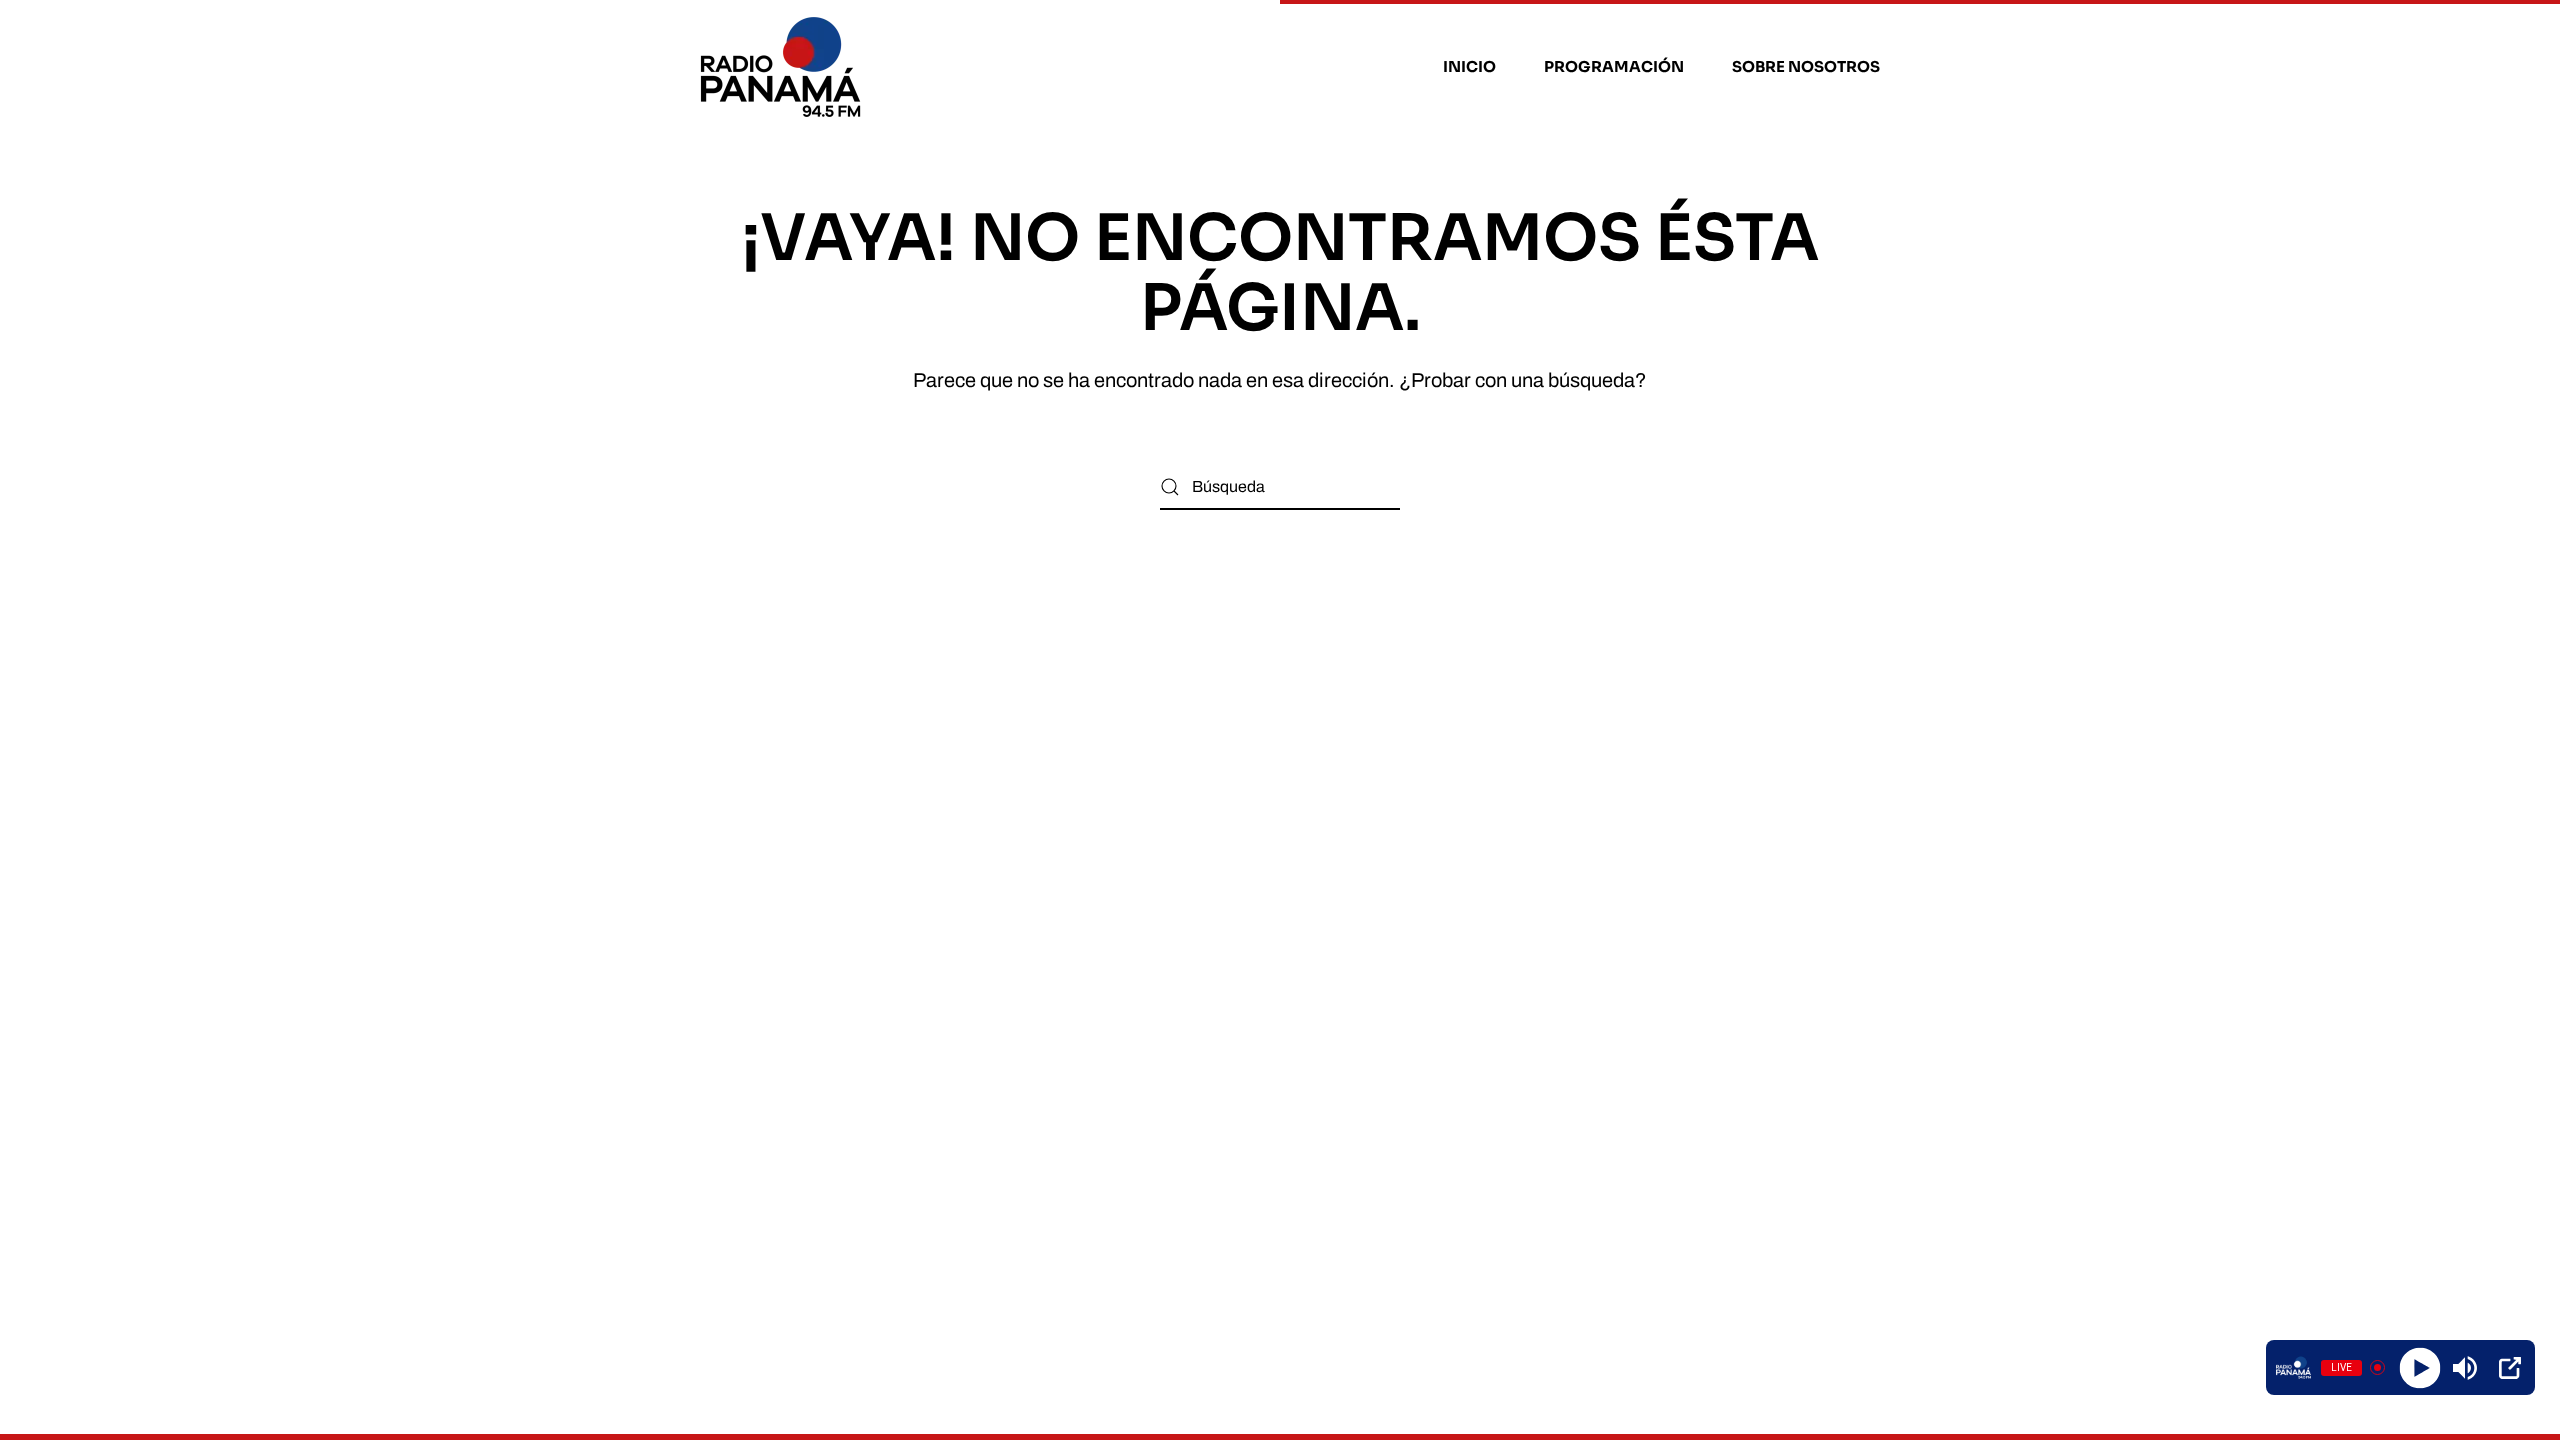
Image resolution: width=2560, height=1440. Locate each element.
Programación (1614, 66)
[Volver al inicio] (783, 67)
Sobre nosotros (1806, 66)
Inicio (1469, 66)
